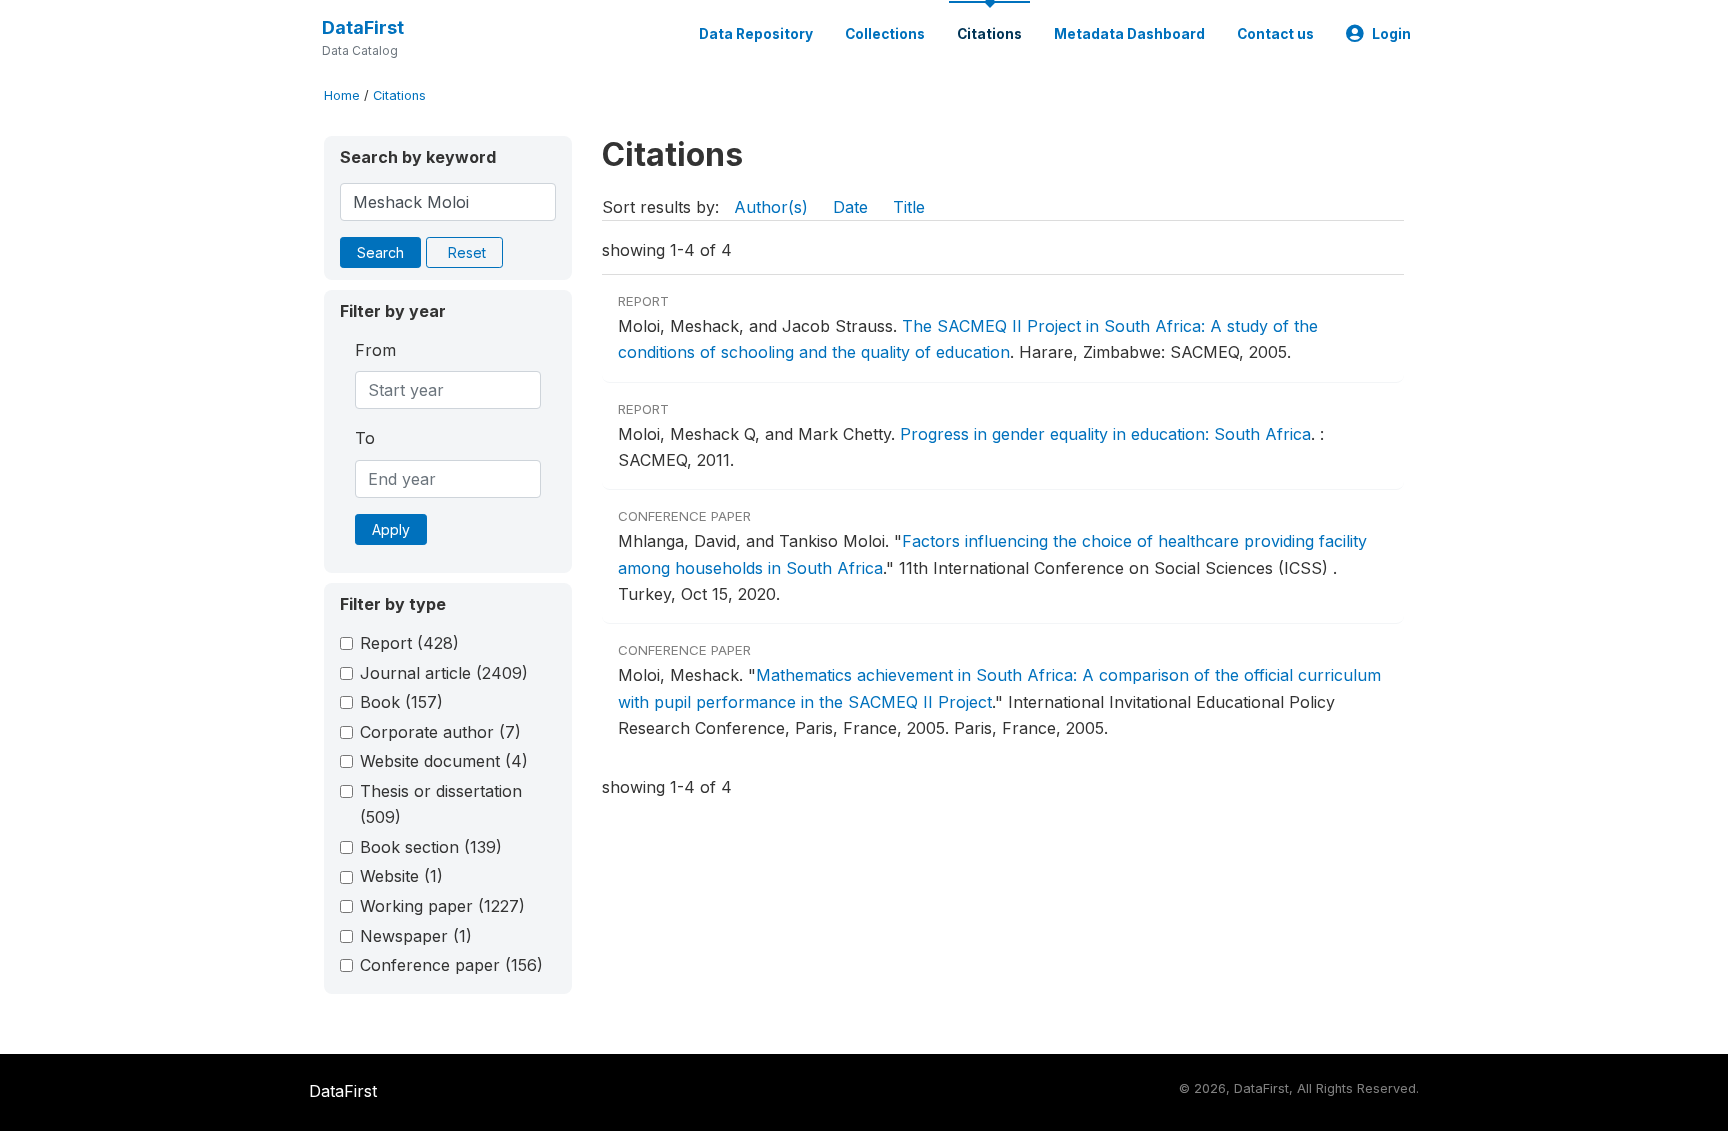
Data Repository (756, 34)
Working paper (442, 906)
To (365, 438)
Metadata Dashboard (1129, 34)
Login (1391, 34)
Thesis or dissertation (441, 804)
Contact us (1275, 34)
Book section (431, 847)
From (375, 350)
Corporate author (440, 732)
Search (380, 252)
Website (401, 876)
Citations (989, 34)
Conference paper (451, 965)
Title (909, 207)
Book (401, 702)
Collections (885, 34)
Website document (444, 761)
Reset (467, 252)
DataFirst (363, 27)
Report (409, 643)
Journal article (444, 673)
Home (342, 95)
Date (850, 207)
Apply (391, 529)
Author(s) (771, 207)
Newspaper (416, 936)
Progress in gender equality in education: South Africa (1105, 434)
